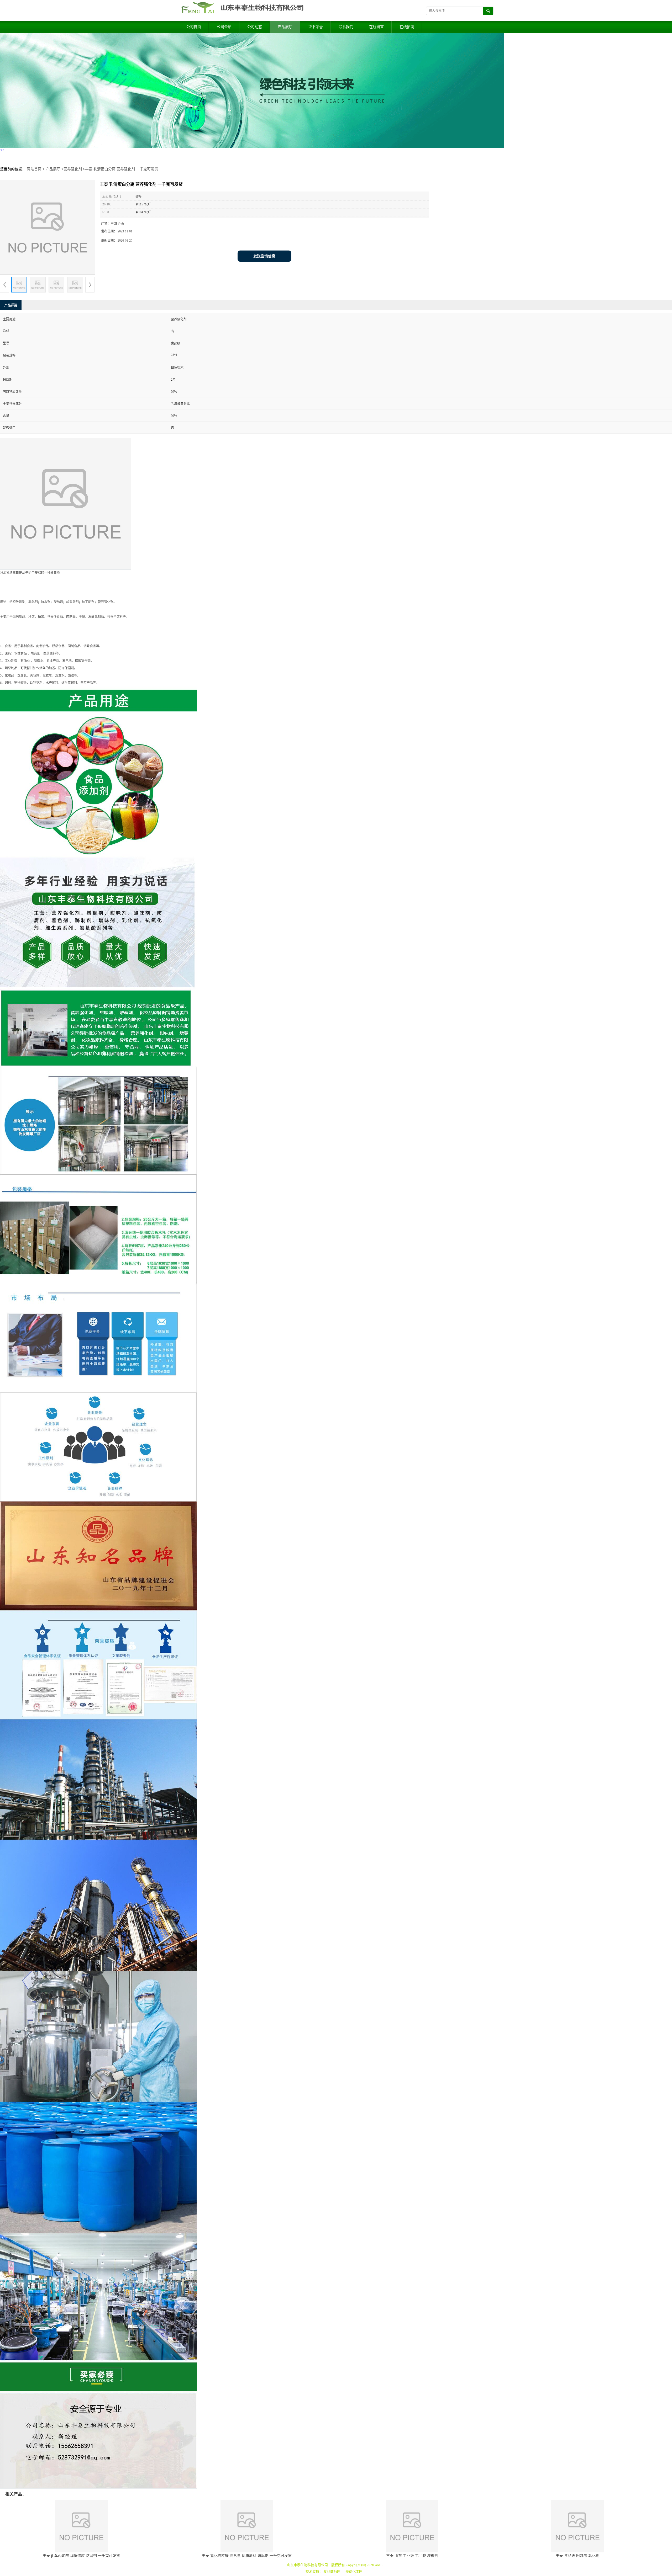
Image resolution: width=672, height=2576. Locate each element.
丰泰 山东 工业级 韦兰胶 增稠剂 (412, 2556)
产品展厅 (285, 27)
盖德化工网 (354, 2571)
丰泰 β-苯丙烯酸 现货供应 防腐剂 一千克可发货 (81, 2556)
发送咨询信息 (264, 256)
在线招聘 (407, 27)
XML (379, 2565)
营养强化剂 (73, 169)
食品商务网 (332, 2571)
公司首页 (194, 27)
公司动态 (255, 27)
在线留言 (376, 27)
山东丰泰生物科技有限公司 (307, 2565)
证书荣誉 (316, 27)
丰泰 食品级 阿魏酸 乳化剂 (577, 2556)
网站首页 (34, 169)
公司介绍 (224, 27)
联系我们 (346, 27)
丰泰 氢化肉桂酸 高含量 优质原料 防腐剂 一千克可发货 (247, 2556)
